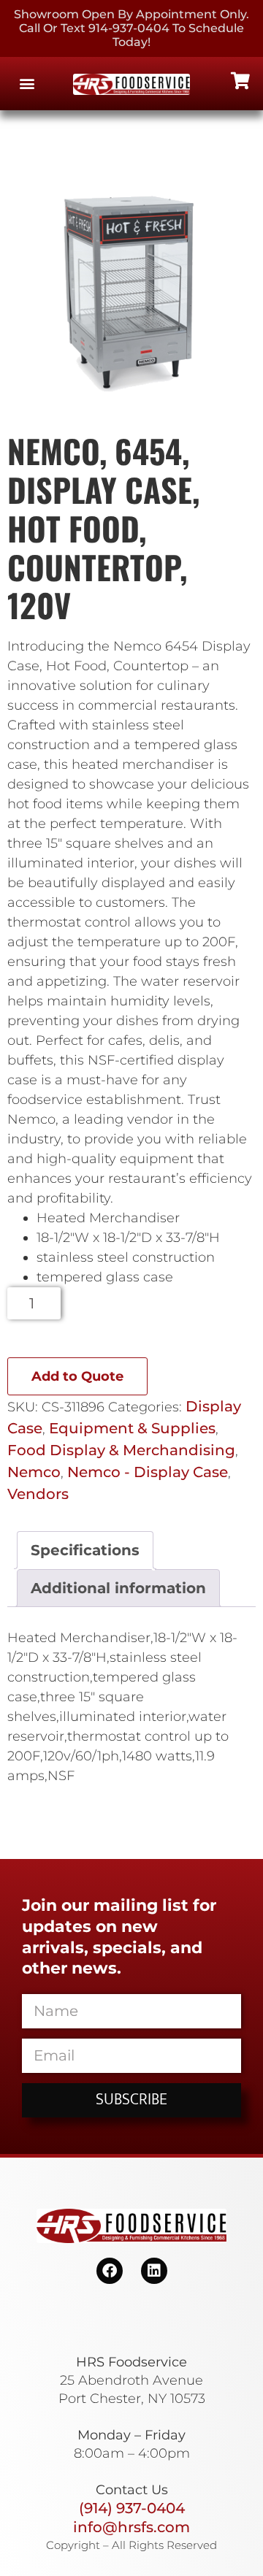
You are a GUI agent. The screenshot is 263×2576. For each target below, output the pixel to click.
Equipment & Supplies (132, 1428)
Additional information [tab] (118, 1588)
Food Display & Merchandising (121, 1450)
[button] (27, 84)
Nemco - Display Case (148, 1472)
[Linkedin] (154, 2271)
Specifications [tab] (85, 1550)
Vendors (38, 1494)
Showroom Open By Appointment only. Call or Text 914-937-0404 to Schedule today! (131, 28)
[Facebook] (110, 2271)
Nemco (34, 1472)
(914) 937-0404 (132, 2508)
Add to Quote (77, 1376)
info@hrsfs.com (131, 2527)
